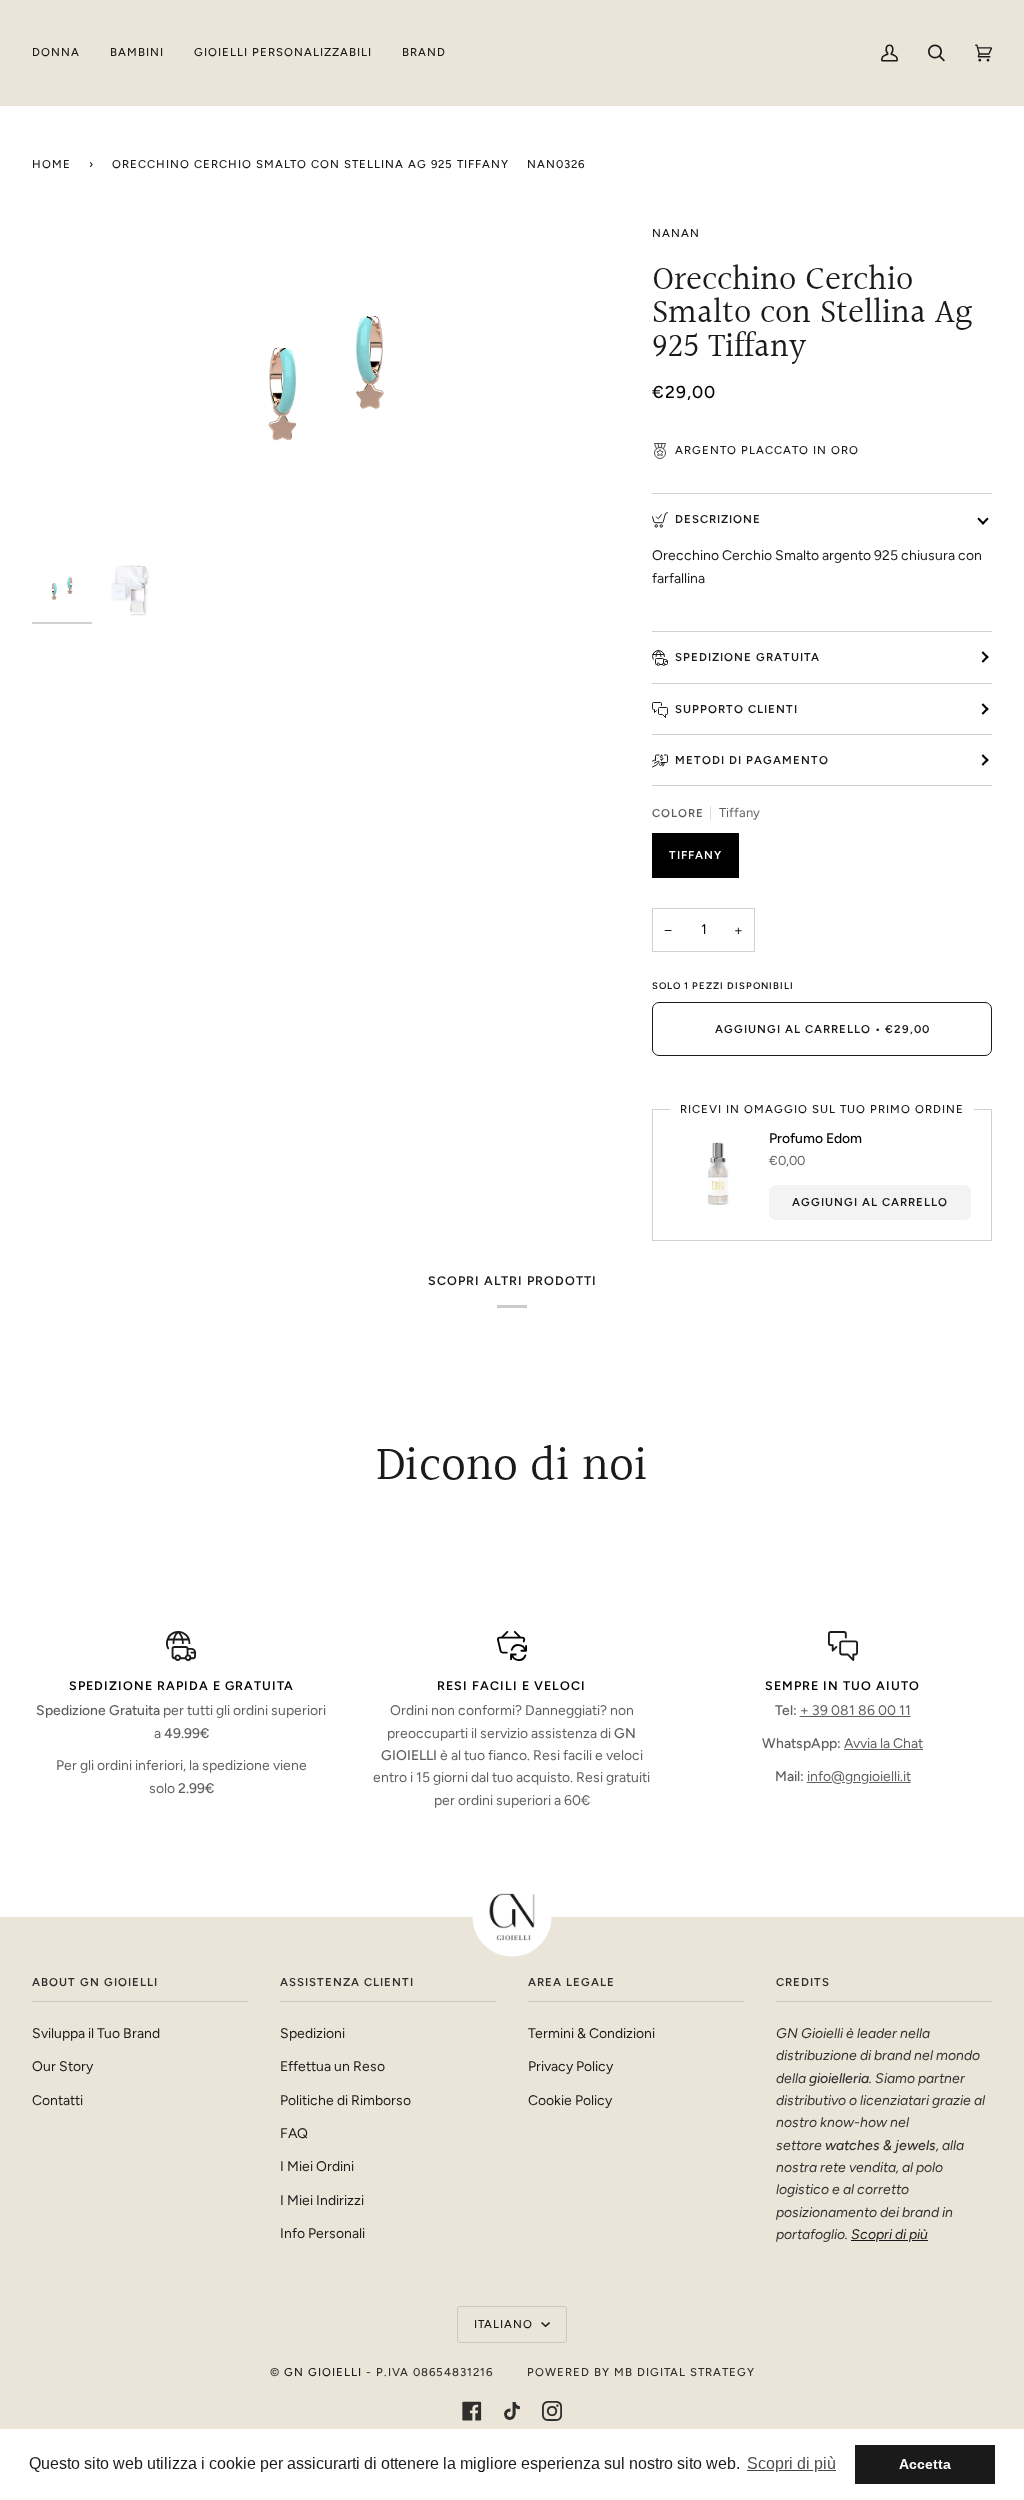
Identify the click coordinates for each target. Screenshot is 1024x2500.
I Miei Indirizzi (322, 2200)
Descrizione (718, 519)
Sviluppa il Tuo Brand (96, 2033)
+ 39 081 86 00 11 (855, 1710)
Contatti (57, 2100)
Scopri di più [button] (791, 2463)
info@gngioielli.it (859, 1776)
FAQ (294, 2133)
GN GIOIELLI (323, 2372)
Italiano (505, 2324)
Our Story (62, 2066)
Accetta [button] (925, 2464)
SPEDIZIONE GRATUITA (747, 657)
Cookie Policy (570, 2100)
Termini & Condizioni (591, 2033)
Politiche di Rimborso (345, 2100)
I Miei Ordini (317, 2166)
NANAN (676, 233)
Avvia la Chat (883, 1743)
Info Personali (322, 2233)
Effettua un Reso (332, 2066)
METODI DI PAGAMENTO (752, 760)
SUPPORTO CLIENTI (736, 709)
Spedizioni (312, 2033)
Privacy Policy (570, 2066)
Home (51, 164)
